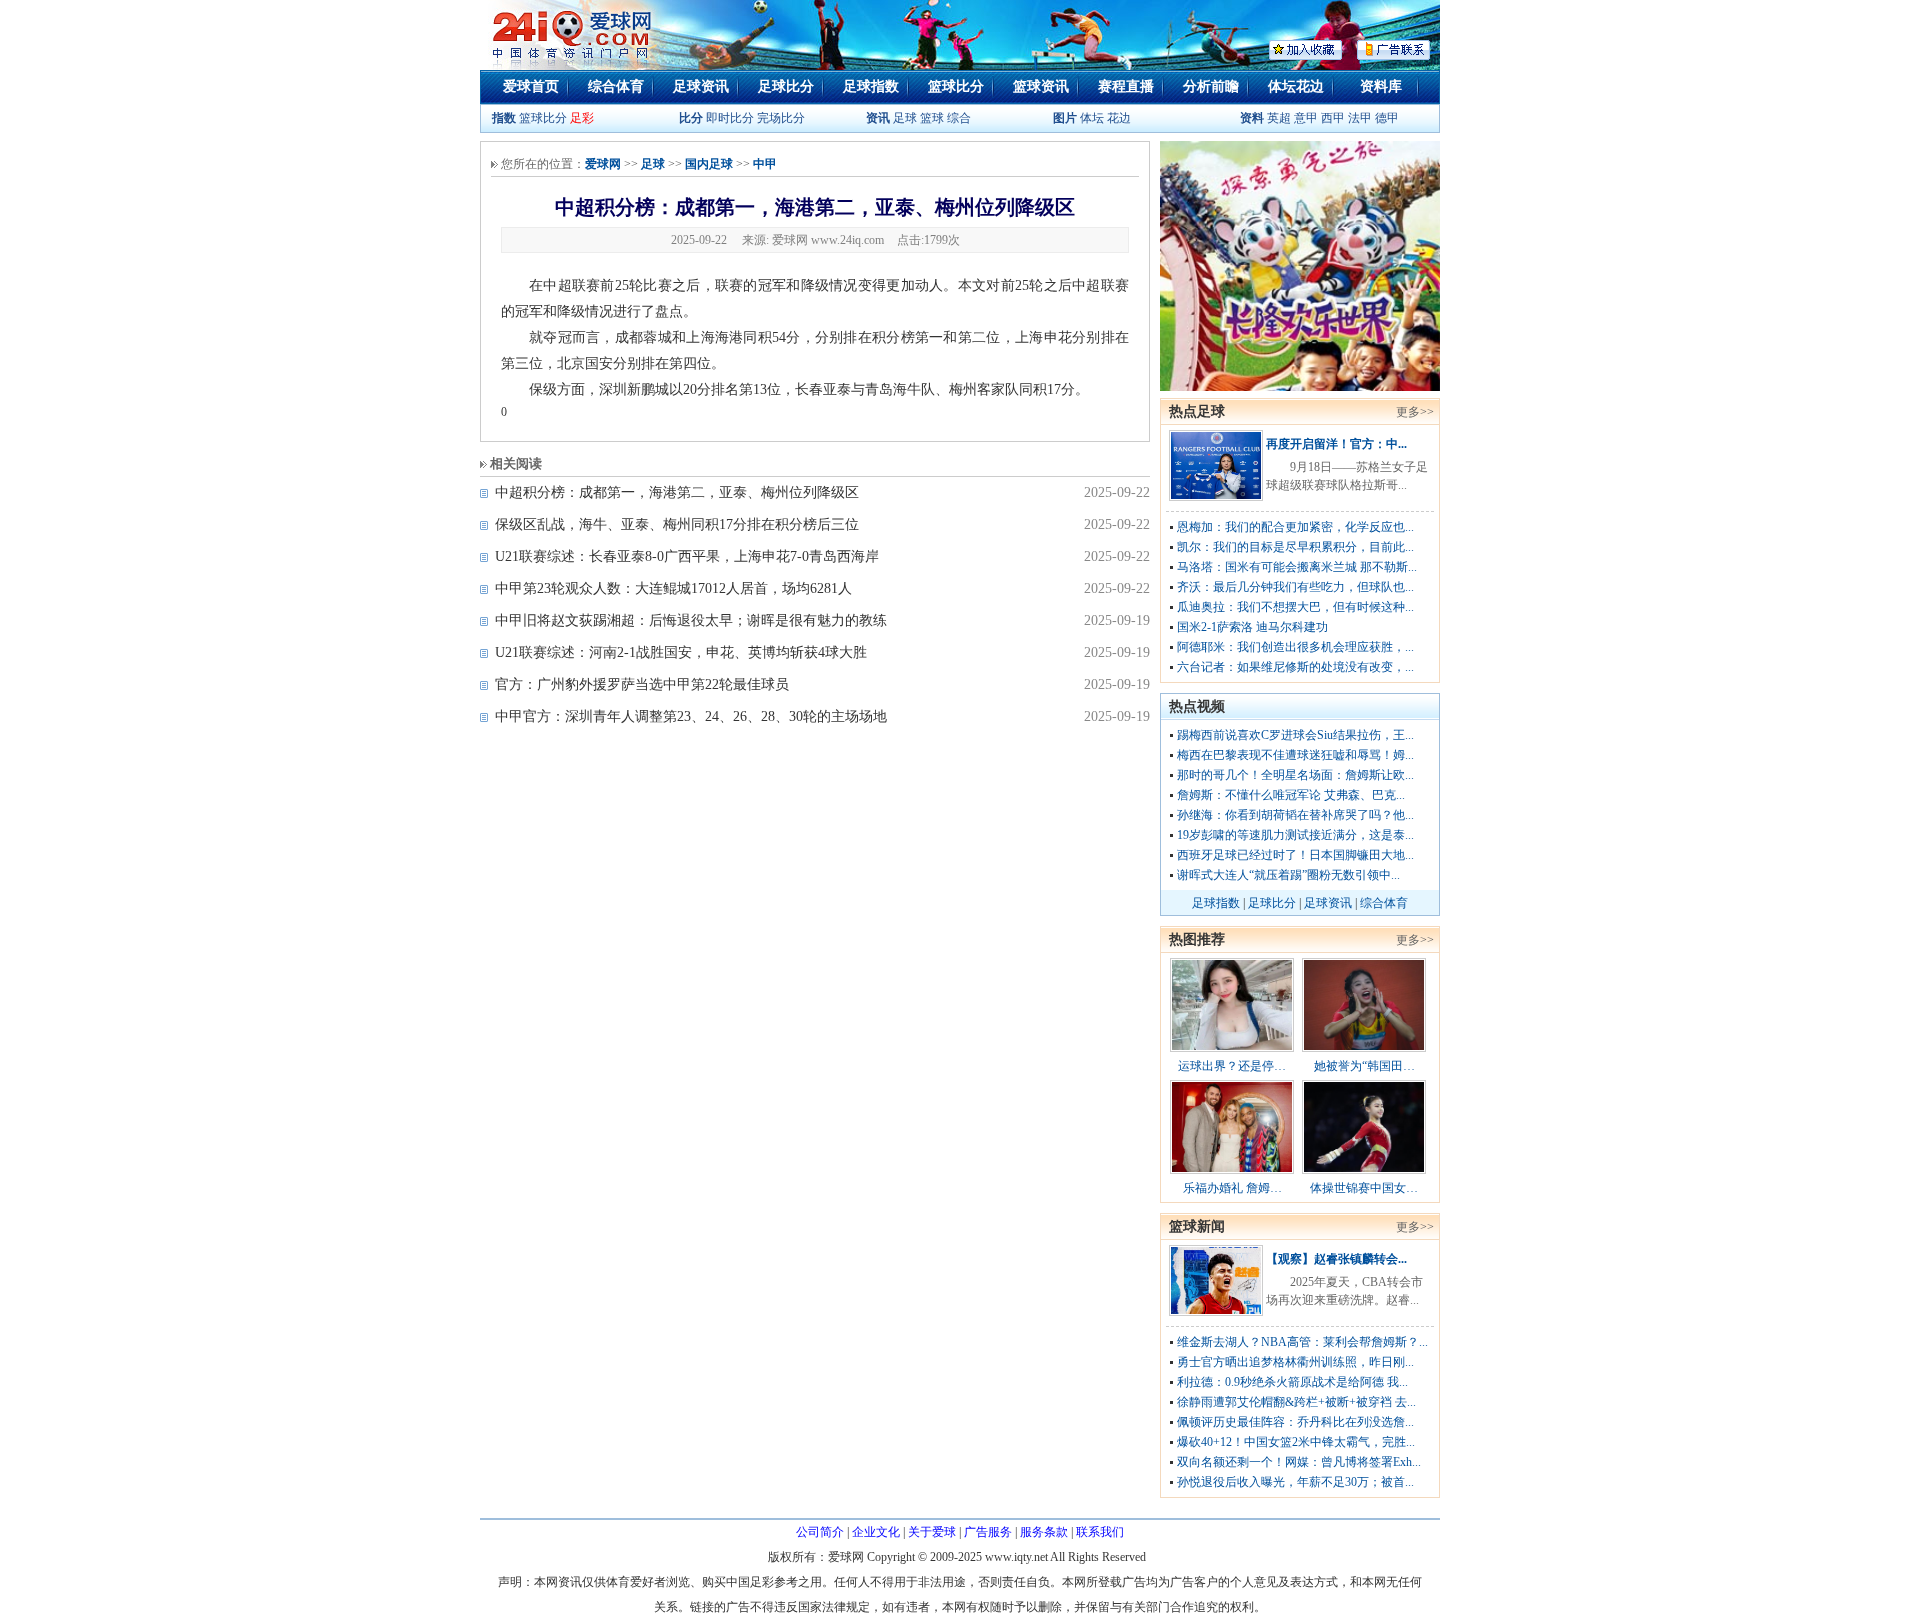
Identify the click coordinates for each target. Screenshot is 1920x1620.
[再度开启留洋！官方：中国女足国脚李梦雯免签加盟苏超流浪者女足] (1216, 497)
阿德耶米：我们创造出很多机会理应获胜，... (1295, 647)
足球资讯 (701, 86)
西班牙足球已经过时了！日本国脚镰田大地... (1295, 855)
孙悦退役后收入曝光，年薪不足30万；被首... (1295, 1482)
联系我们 (1100, 1532)
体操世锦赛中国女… (1364, 1188)
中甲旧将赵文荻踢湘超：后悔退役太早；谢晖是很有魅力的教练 (691, 620)
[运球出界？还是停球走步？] (1232, 1048)
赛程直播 (1126, 86)
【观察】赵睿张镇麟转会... (1336, 1259)
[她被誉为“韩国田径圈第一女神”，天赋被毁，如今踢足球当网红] (1364, 1048)
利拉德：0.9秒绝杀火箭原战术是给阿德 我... (1292, 1382)
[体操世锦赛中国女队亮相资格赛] (1364, 1170)
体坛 (1092, 118)
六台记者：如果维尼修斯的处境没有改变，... (1295, 667)
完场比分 (781, 118)
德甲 (1387, 118)
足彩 (582, 118)
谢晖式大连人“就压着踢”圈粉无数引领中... (1288, 875)
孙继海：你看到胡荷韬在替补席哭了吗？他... (1295, 815)
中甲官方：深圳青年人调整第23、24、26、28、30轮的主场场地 (691, 716)
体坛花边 (1296, 86)
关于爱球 (932, 1532)
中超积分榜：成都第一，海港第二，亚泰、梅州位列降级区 (677, 492)
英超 (1279, 118)
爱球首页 (531, 86)
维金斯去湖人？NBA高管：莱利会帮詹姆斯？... (1302, 1342)
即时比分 (730, 118)
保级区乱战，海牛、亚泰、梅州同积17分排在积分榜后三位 (677, 524)
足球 (903, 118)
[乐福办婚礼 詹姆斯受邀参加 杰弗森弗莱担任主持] (1232, 1170)
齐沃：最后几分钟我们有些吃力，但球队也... (1295, 587)
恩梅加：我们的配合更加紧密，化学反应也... (1295, 527)
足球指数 (871, 86)
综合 (959, 118)
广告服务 (988, 1532)
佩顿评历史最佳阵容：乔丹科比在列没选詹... (1295, 1422)
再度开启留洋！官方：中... (1336, 444)
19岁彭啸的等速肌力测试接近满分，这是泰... (1295, 835)
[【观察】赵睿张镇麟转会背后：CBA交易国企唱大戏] (1216, 1312)
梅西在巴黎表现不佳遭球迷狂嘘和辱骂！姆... (1295, 755)
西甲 (1334, 118)
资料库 (1381, 86)
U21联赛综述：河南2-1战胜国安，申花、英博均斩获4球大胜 (681, 652)
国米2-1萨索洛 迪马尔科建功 (1252, 627)
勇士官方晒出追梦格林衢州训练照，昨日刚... (1295, 1362)
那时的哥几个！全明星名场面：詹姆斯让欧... (1295, 775)
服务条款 (1044, 1532)
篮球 (932, 118)
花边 (1119, 118)
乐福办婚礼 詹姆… (1232, 1188)
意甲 (1306, 118)
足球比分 (786, 86)
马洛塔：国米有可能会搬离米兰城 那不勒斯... (1297, 567)
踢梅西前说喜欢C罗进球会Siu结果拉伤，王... (1295, 735)
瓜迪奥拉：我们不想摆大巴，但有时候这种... (1295, 607)
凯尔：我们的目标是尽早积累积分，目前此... (1295, 547)
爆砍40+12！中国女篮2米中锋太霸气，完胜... (1296, 1442)
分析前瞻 (1211, 86)
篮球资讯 (1041, 86)
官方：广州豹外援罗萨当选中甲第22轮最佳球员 (642, 684)
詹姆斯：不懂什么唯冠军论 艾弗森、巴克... (1291, 795)
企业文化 (876, 1532)
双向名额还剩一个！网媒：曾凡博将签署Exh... (1299, 1462)
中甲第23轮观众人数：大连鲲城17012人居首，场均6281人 (673, 588)
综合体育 (616, 86)
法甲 (1360, 118)
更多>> (1415, 412)
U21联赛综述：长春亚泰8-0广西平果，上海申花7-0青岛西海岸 (687, 556)
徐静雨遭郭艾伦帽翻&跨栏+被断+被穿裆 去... (1296, 1402)
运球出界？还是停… (1232, 1066)
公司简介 (820, 1532)
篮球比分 (956, 86)
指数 (504, 118)
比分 (691, 118)
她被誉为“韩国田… (1364, 1066)
